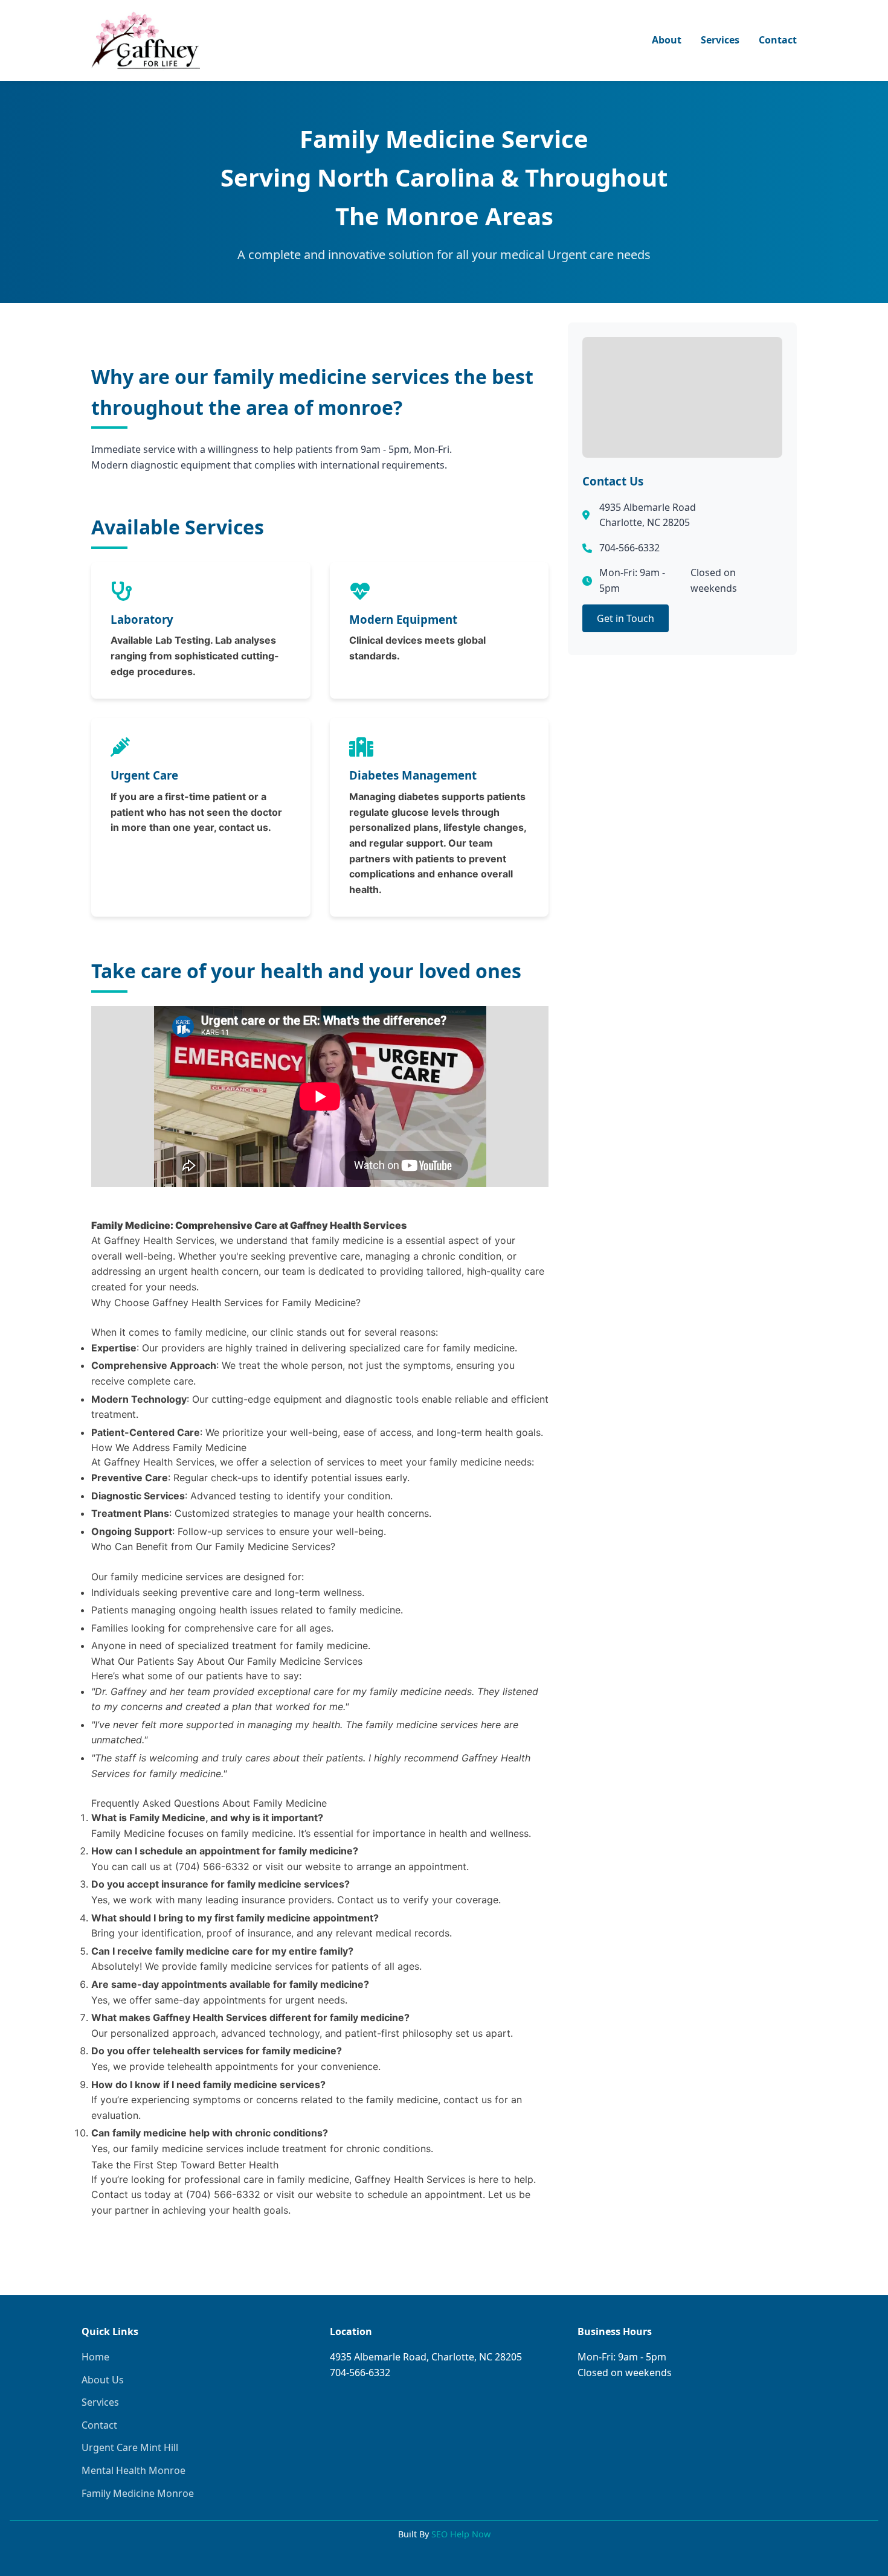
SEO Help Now (461, 2534)
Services (720, 40)
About (667, 40)
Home (95, 2357)
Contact (778, 40)
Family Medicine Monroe (138, 2493)
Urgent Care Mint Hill (130, 2447)
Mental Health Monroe (134, 2470)
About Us (103, 2380)
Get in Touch (626, 618)
